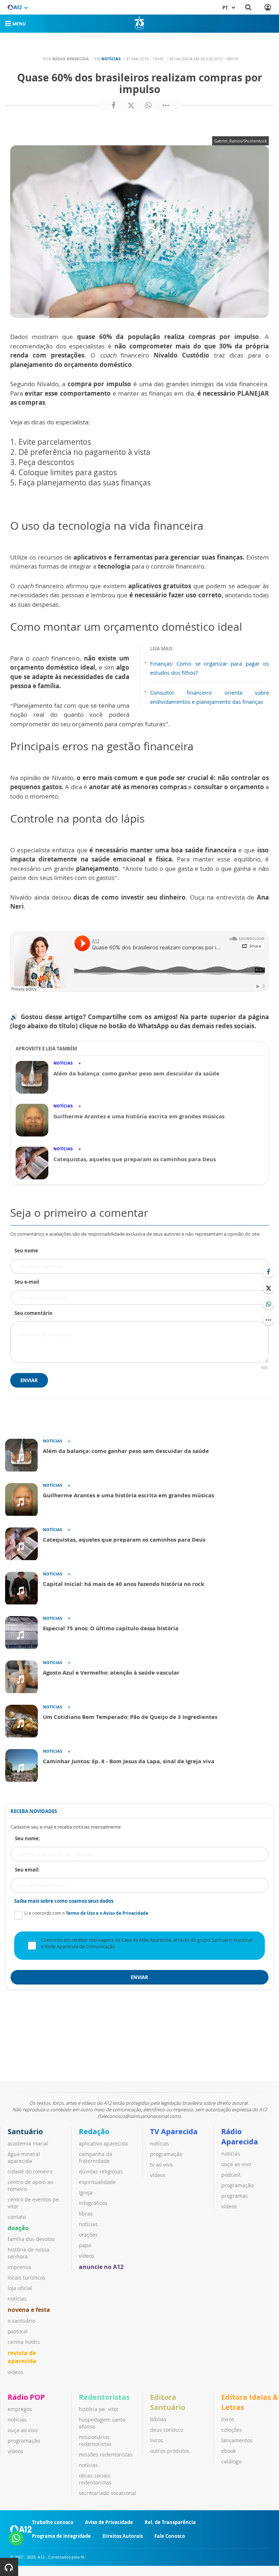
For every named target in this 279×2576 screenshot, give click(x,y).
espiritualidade (97, 2182)
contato (17, 2217)
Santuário (25, 2131)
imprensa (19, 2267)
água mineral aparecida (24, 2157)
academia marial (28, 2143)
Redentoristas (104, 2397)
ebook (229, 2451)
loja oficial (20, 2288)
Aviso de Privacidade (109, 2522)
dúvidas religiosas (101, 2171)
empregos (20, 2409)
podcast (231, 2175)
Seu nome (26, 1251)
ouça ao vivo (236, 2164)
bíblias (158, 2419)
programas (234, 2196)
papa (85, 2245)
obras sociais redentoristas (95, 2479)
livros (157, 2440)
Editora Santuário (168, 2402)
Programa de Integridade (61, 2536)
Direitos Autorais (123, 2536)
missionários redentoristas (95, 2440)
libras (86, 2214)
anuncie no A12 (101, 2267)
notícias (17, 2299)
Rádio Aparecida (240, 2137)
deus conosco (167, 2430)
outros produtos (170, 2451)
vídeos (15, 2372)
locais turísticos (27, 2278)
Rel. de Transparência (170, 2522)
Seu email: (27, 1870)
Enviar (29, 1380)
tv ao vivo (161, 2165)
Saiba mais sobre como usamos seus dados (64, 1901)
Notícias (111, 59)
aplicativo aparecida (103, 2143)
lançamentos (237, 2440)
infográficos (93, 2203)
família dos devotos (31, 2239)
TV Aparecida (174, 2131)
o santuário (21, 2321)
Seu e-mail (27, 1282)
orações (88, 2235)
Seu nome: (27, 1838)
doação (18, 2228)
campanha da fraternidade (96, 2157)
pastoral (18, 2331)
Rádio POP (26, 2397)
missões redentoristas (106, 2454)
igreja (86, 2193)
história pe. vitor (99, 2409)
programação (166, 2154)
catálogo (231, 2461)
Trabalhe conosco (53, 2522)
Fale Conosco (170, 2536)
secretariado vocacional (108, 2493)
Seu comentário (33, 1313)
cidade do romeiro (30, 2171)
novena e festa (29, 2310)
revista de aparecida (22, 2357)
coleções (232, 2430)
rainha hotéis (24, 2342)
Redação (94, 2131)
